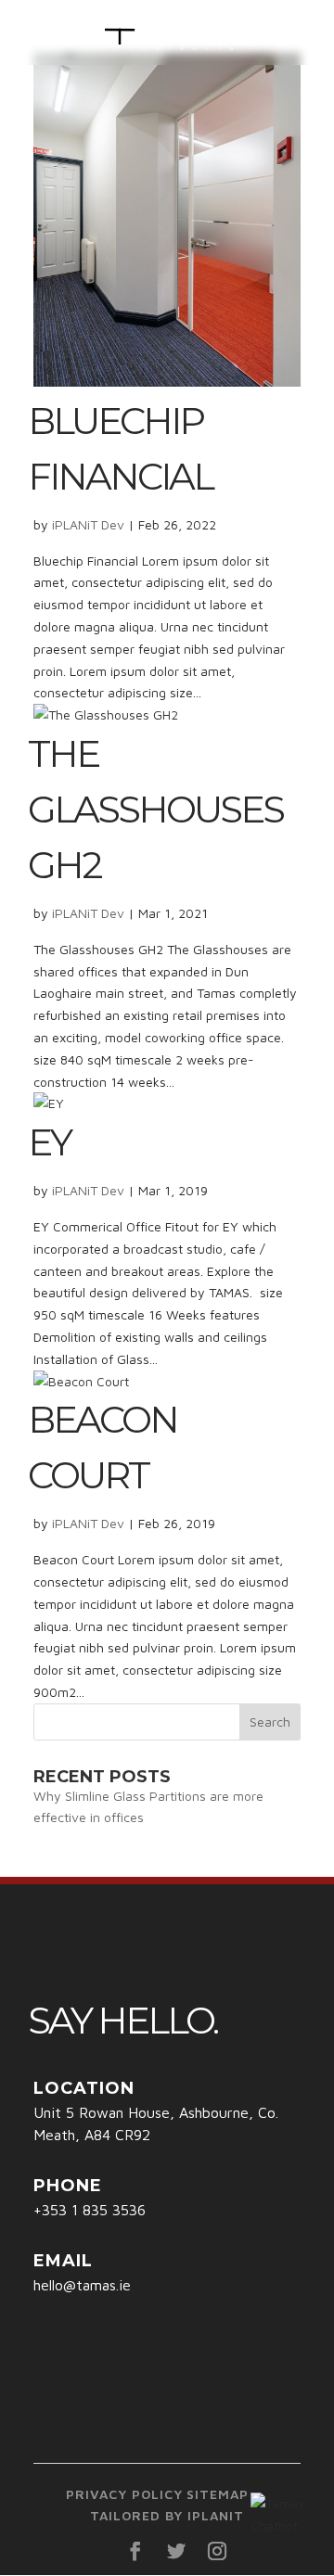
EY (49, 1142)
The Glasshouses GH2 (155, 809)
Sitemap (218, 2494)
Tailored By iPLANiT (167, 2515)
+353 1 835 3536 (90, 2210)
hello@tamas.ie (82, 2285)
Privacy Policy (124, 2494)
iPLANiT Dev (88, 524)
